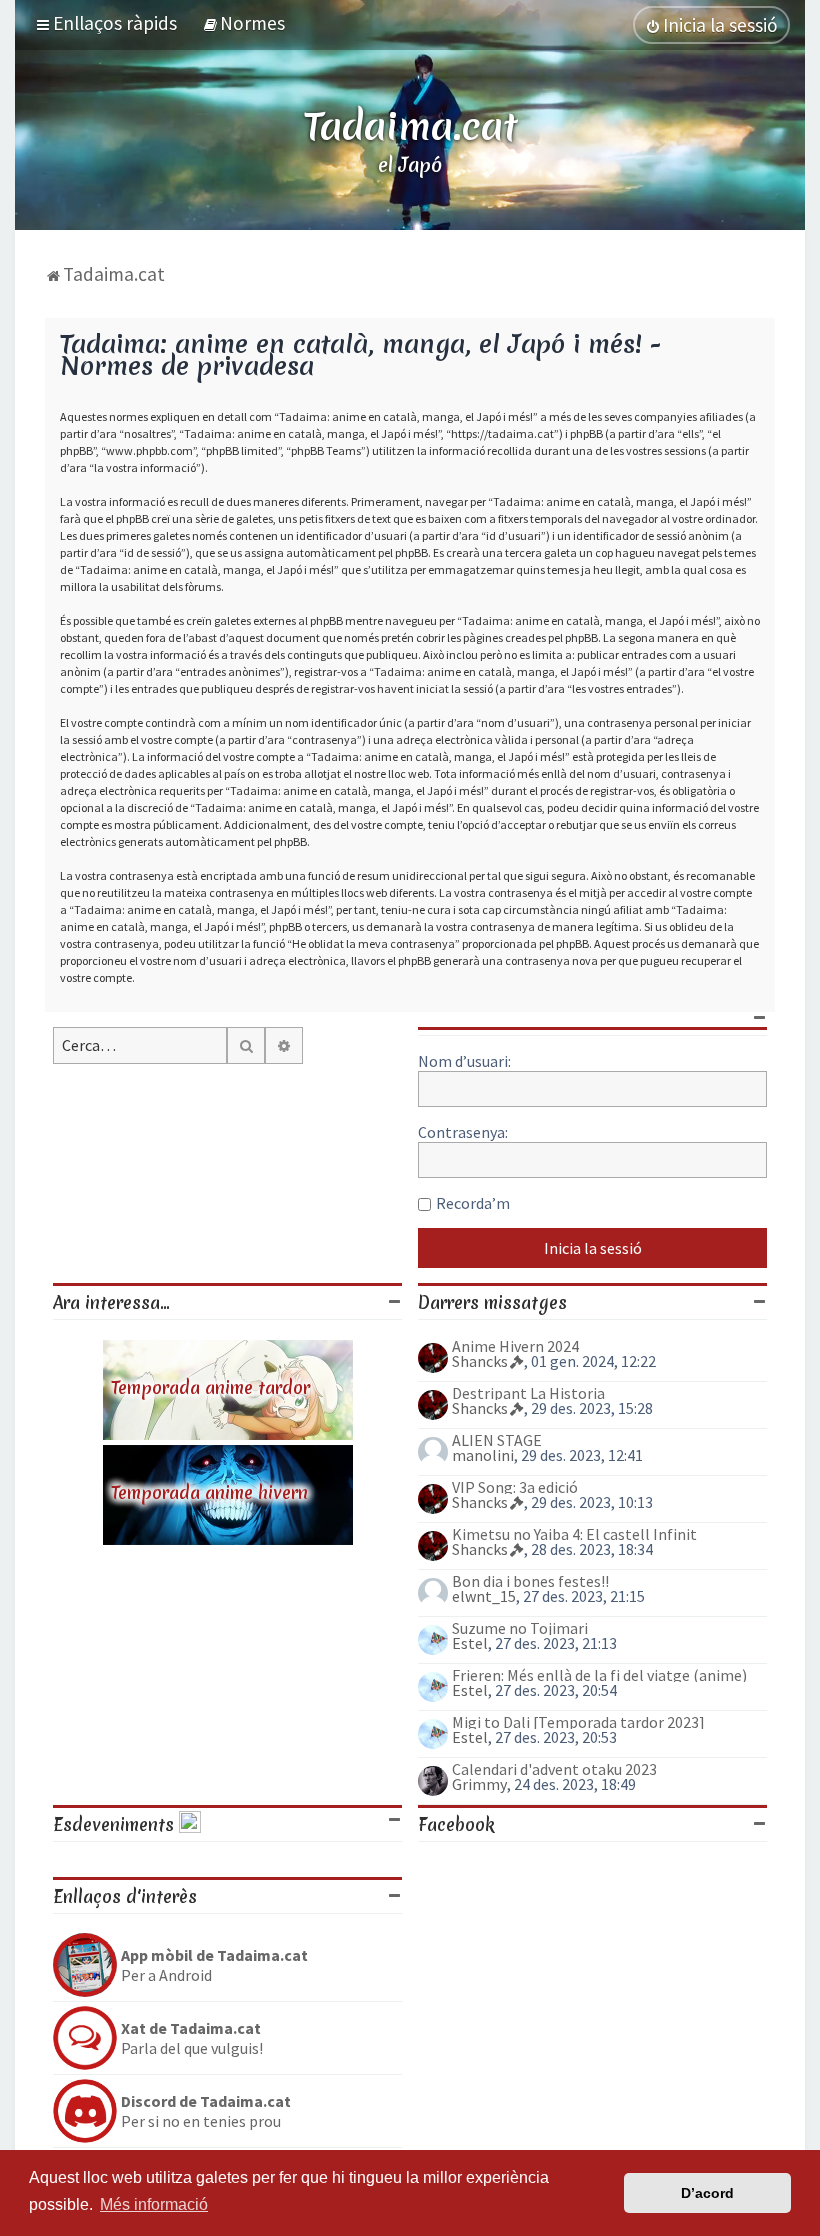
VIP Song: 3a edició (515, 1487)
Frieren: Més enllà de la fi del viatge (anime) (599, 1675)
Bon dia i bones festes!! (530, 1581)
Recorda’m (473, 1203)
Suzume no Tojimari (520, 1628)
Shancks (480, 1361)
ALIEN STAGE (497, 1440)
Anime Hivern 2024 (515, 1346)
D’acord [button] (707, 2193)
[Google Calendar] (190, 1824)
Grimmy (479, 1784)
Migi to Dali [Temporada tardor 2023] (578, 1722)
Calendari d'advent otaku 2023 (554, 1769)
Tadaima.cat (410, 126)
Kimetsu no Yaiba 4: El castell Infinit (574, 1534)
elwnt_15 (484, 1596)
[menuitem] (243, 23)
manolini (483, 1455)
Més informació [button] (154, 2204)
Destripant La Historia (528, 1393)
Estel (470, 1643)
